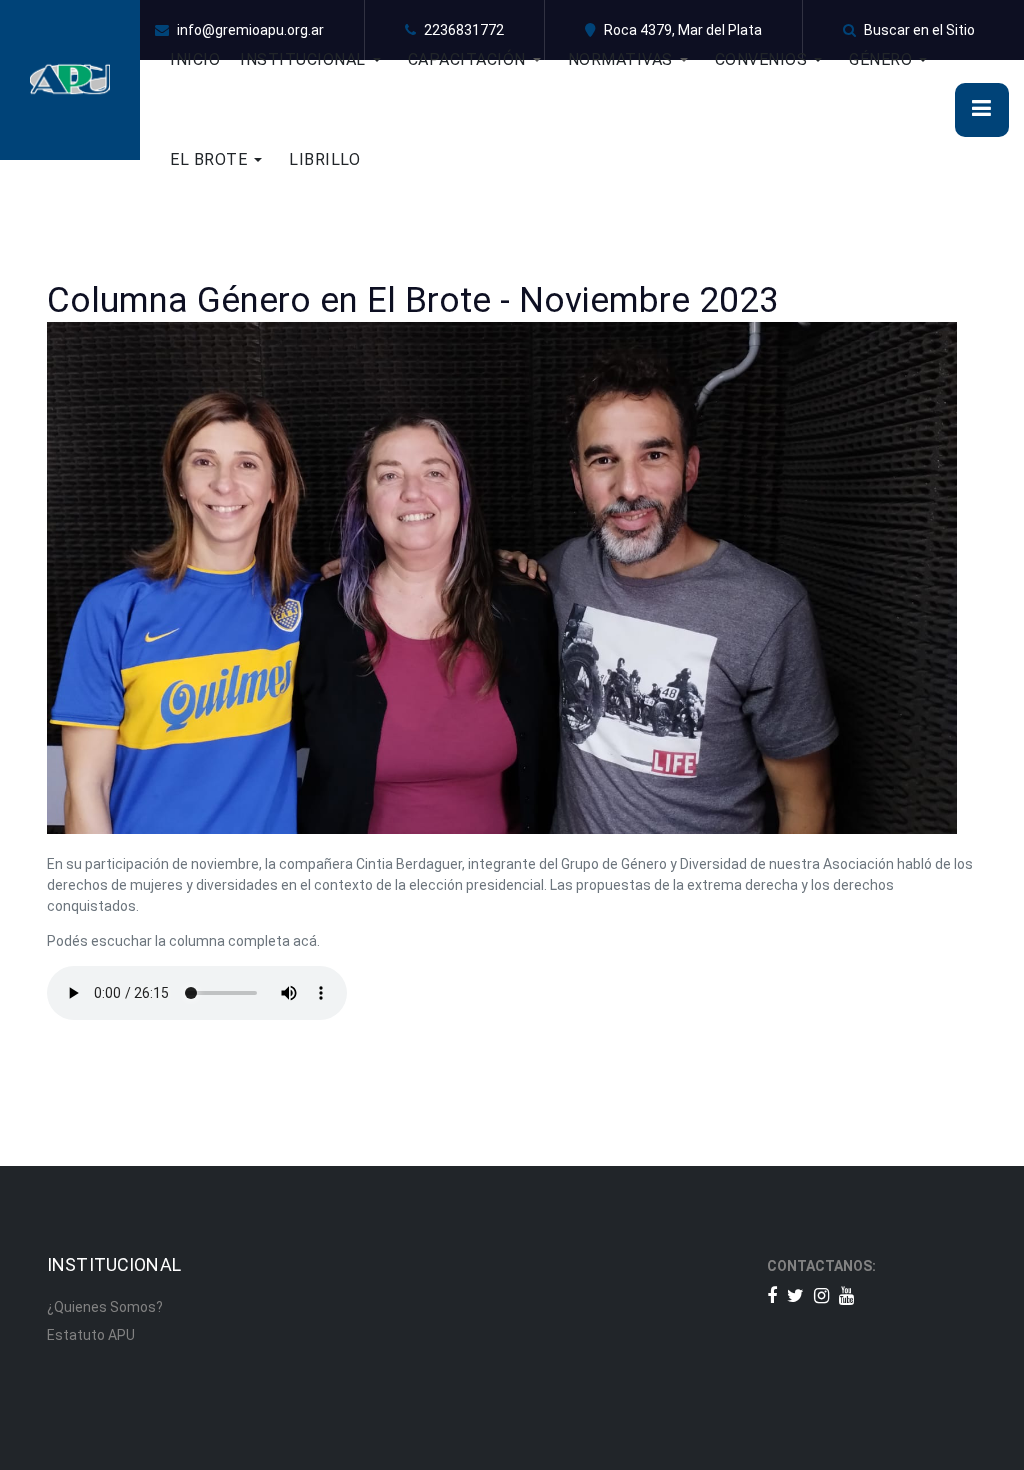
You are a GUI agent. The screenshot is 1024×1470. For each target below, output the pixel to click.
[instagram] (821, 1295)
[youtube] (846, 1295)
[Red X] (795, 1295)
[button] (324, 60)
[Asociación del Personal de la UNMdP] (70, 79)
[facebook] (772, 1295)
